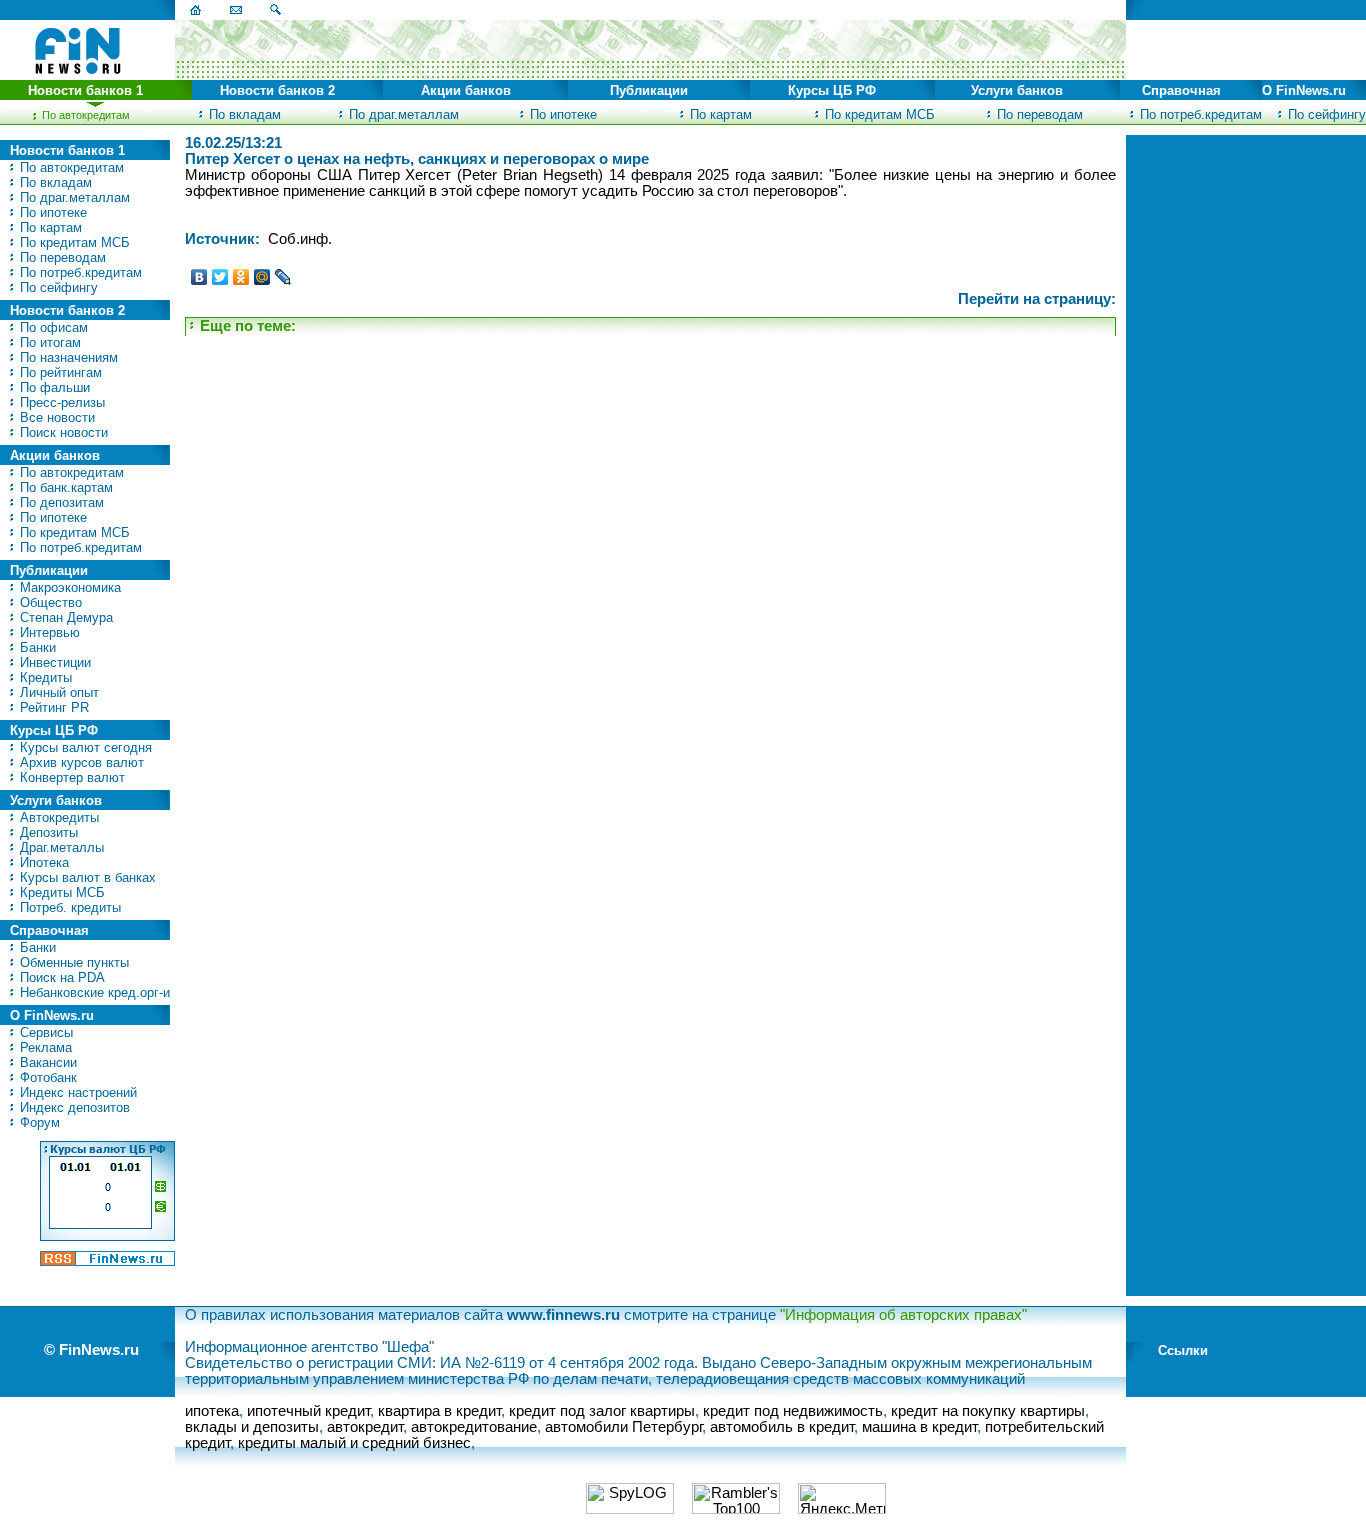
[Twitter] (220, 277)
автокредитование (474, 1427)
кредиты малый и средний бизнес (354, 1443)
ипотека (212, 1411)
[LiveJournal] (283, 277)
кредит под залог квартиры (602, 1411)
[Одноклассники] (241, 277)
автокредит (365, 1427)
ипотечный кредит (308, 1411)
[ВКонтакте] (199, 277)
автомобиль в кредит (782, 1427)
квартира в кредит (439, 1411)
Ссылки (1183, 1350)
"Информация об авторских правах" (903, 1315)
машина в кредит (919, 1427)
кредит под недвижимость (793, 1411)
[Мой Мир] (262, 277)
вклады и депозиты (252, 1427)
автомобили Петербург (623, 1427)
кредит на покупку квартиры (988, 1411)
